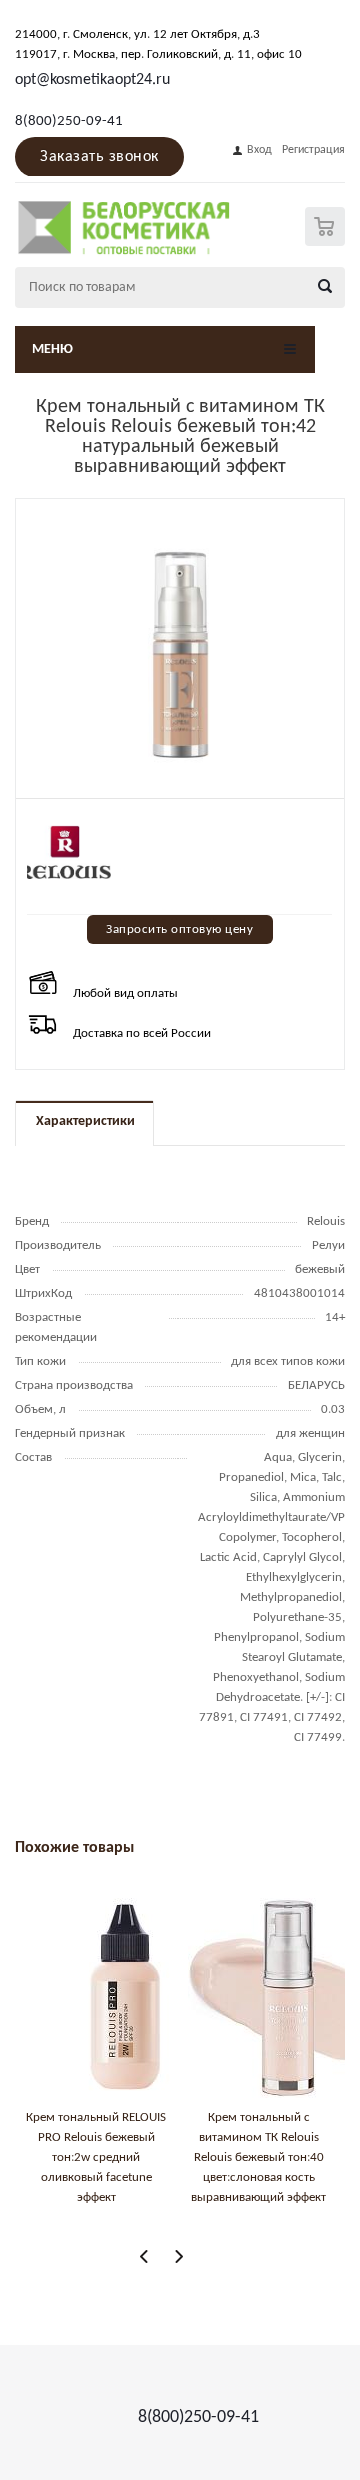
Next (178, 2256)
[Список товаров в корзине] (327, 241)
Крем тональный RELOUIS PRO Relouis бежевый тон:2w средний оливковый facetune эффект (96, 2157)
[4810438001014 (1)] (180, 654)
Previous (144, 2256)
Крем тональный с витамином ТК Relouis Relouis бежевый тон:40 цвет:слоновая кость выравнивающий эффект (258, 2157)
